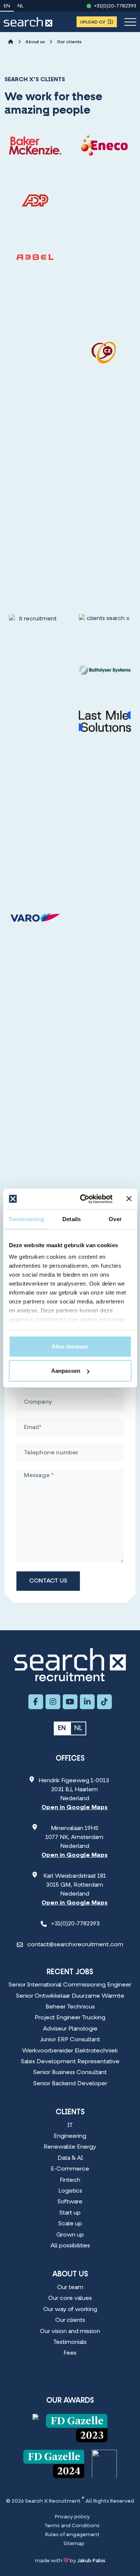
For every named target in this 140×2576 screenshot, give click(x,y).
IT (70, 2125)
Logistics (70, 2191)
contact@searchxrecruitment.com (75, 1945)
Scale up (70, 2224)
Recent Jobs (70, 1972)
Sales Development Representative (70, 2062)
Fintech (70, 2180)
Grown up (70, 2235)
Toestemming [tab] (26, 1219)
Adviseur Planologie (70, 2029)
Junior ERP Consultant (70, 2040)
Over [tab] (115, 1219)
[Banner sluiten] (129, 1199)
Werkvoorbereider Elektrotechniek (70, 2051)
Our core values (70, 2298)
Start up (70, 2213)
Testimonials (70, 2342)
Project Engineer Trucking (70, 2018)
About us (35, 42)
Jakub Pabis (91, 2561)
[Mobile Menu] (130, 22)
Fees (70, 2353)
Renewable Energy (70, 2147)
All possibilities (70, 2246)
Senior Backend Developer (70, 2084)
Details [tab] (71, 1219)
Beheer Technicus (70, 2007)
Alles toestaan (70, 1346)
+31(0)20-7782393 (115, 6)
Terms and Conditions (72, 2526)
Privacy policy (72, 2517)
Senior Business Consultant (70, 2073)
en (7, 6)
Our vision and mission (70, 2332)
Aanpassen (66, 1371)
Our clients (69, 42)
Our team (70, 2288)
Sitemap (74, 2544)
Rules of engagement (72, 2535)
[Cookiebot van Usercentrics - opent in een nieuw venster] (83, 1199)
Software (70, 2202)
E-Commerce (70, 2169)
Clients (70, 2112)
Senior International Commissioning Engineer (70, 1985)
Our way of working (70, 2310)
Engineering (70, 2136)
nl (21, 6)
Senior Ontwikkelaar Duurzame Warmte (70, 1996)
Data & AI (70, 2158)
